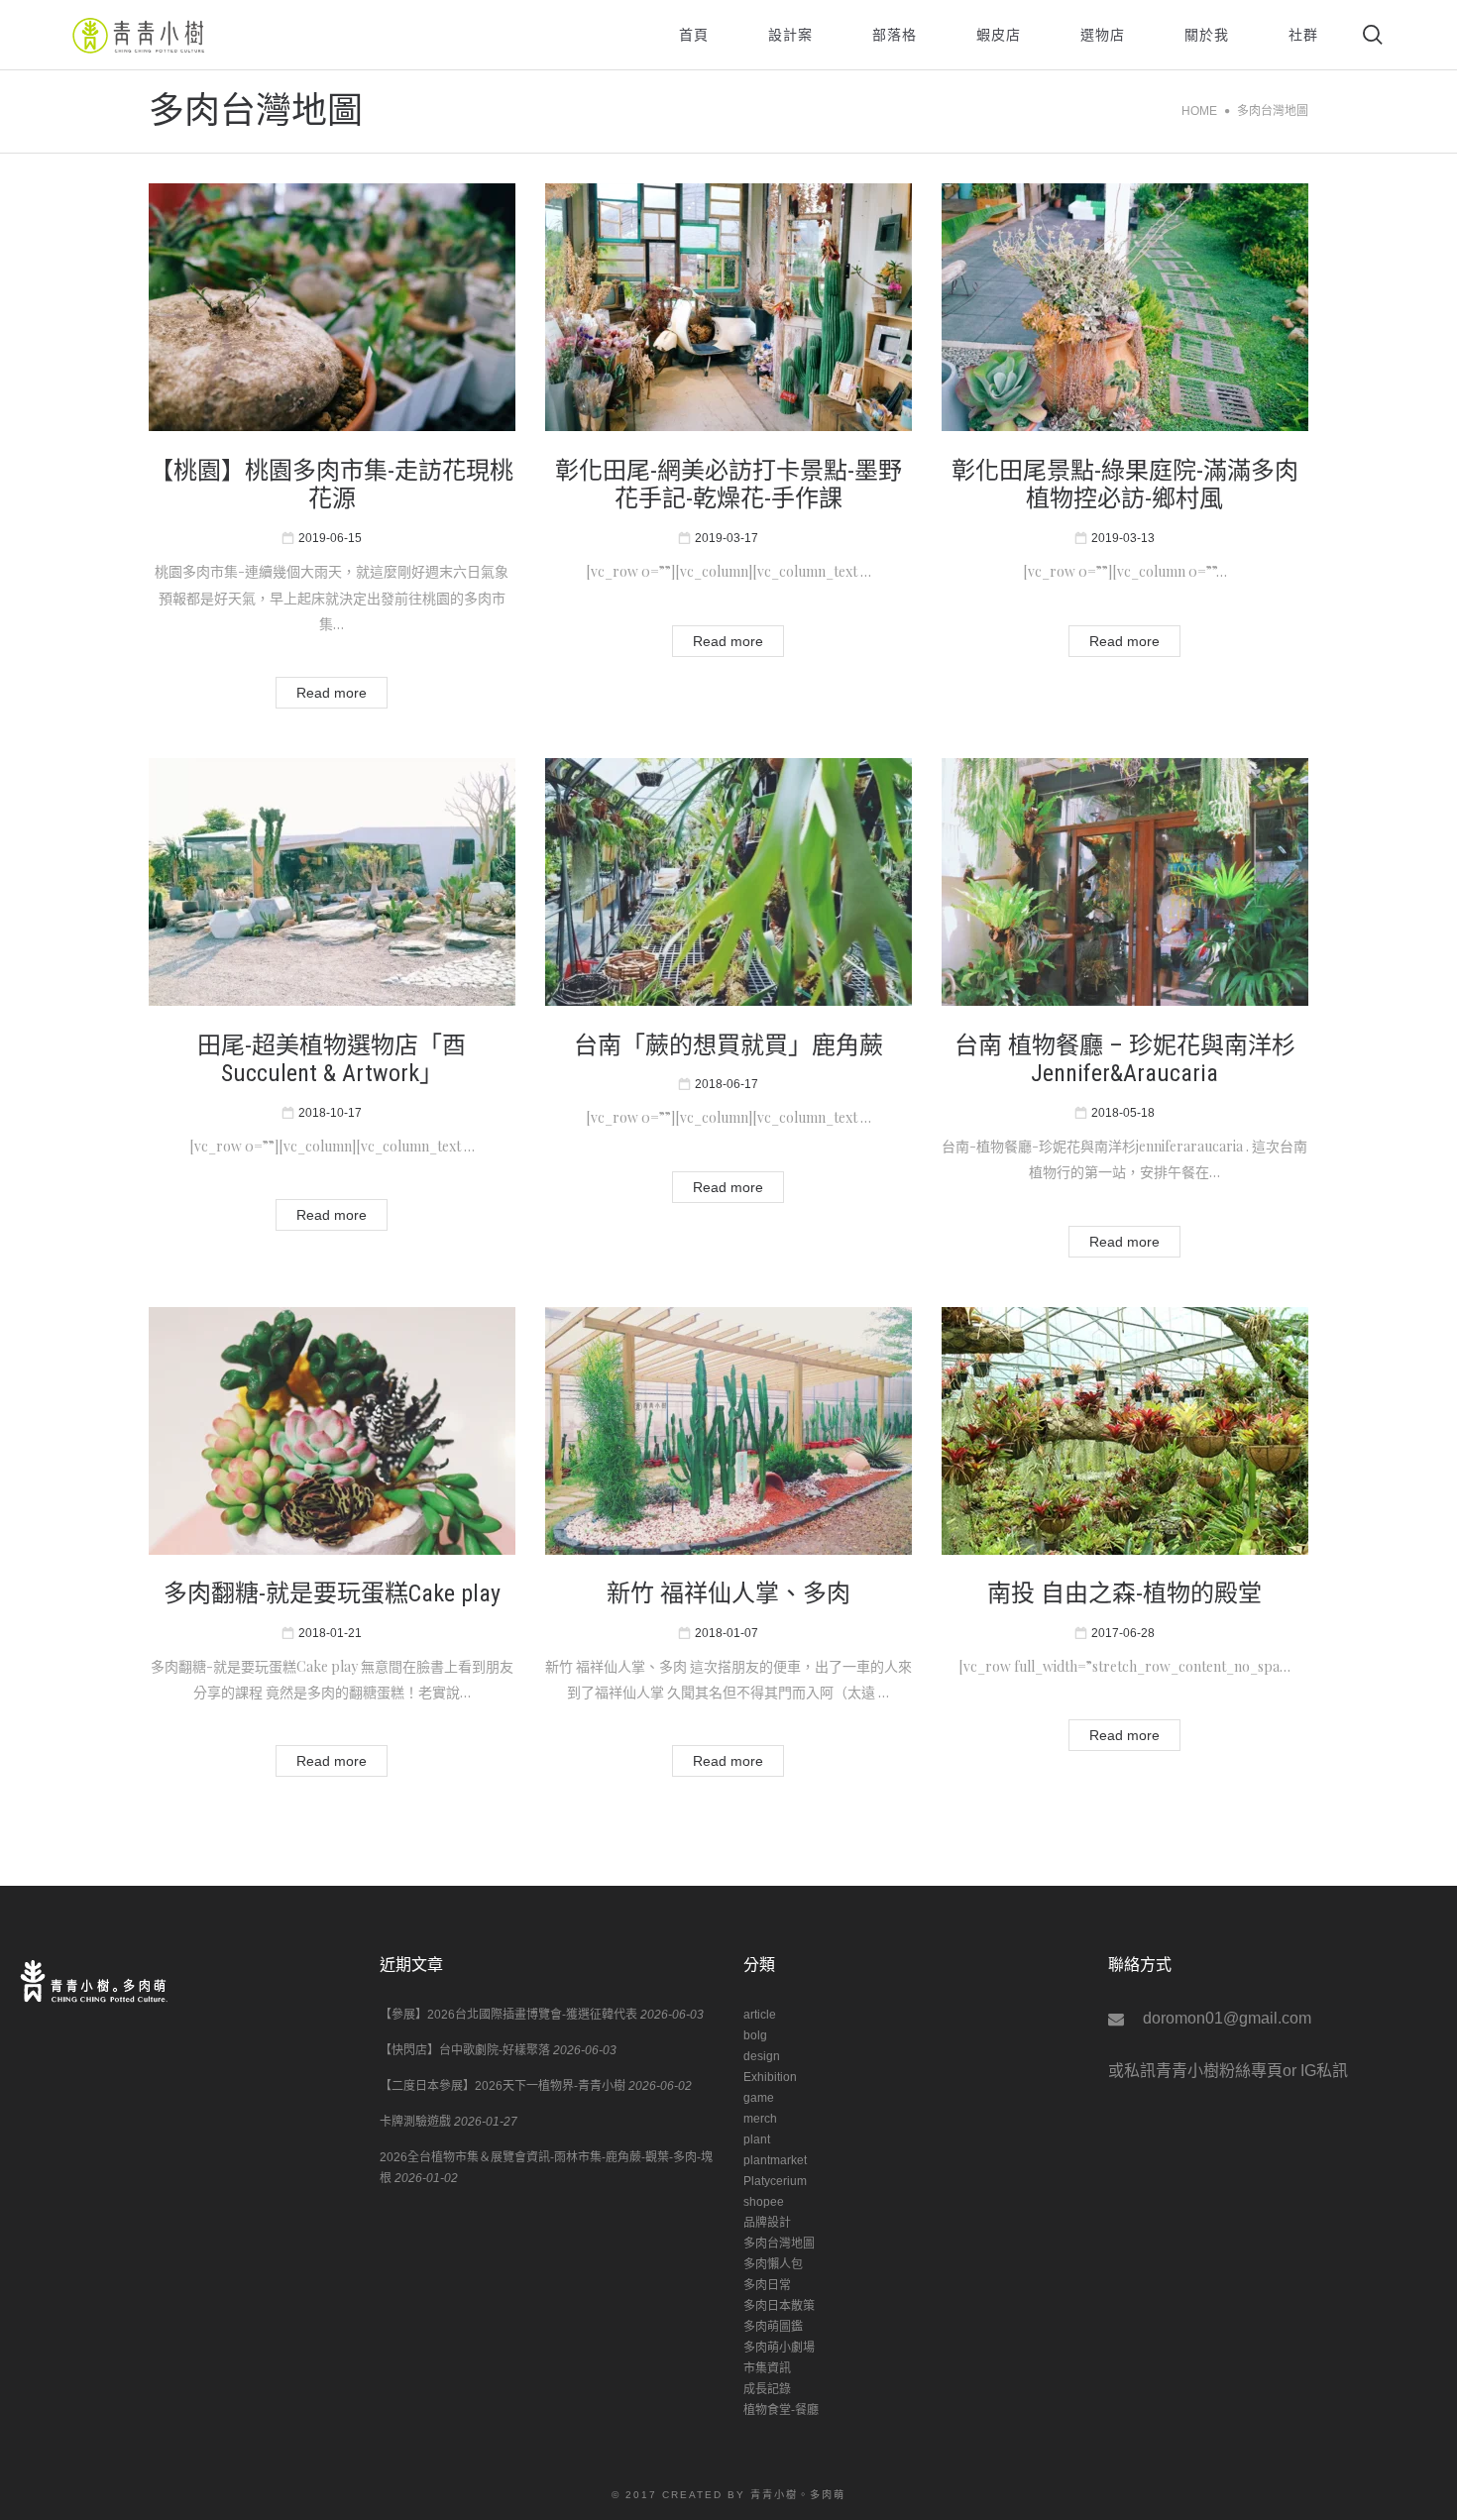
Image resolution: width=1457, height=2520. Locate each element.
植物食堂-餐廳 (781, 2410)
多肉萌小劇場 (779, 2348)
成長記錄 (767, 2389)
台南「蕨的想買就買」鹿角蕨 (728, 1045)
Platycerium (775, 2181)
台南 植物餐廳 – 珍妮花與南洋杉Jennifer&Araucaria (1125, 1060)
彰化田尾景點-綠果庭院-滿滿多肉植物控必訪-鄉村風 (1125, 485)
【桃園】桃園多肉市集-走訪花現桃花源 (332, 485)
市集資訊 (767, 2368)
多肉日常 (767, 2285)
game (759, 2098)
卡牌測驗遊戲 (415, 2122)
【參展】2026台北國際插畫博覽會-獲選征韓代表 (508, 2015)
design (762, 2056)
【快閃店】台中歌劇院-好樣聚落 (465, 2050)
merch (760, 2119)
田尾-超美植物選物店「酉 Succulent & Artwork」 (332, 1060)
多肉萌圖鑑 (773, 2327)
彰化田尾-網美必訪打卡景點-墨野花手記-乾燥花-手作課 (728, 485)
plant (757, 2139)
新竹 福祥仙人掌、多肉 (728, 1593)
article (760, 2015)
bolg (755, 2035)
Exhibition (770, 2077)
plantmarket (775, 2160)
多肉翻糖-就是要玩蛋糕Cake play (332, 1593)
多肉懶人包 (773, 2264)
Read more (332, 693)
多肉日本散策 (779, 2306)
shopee (764, 2202)
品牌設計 (767, 2223)
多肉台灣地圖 (779, 2244)
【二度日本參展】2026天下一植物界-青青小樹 (503, 2086)
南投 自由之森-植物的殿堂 (1124, 1593)
